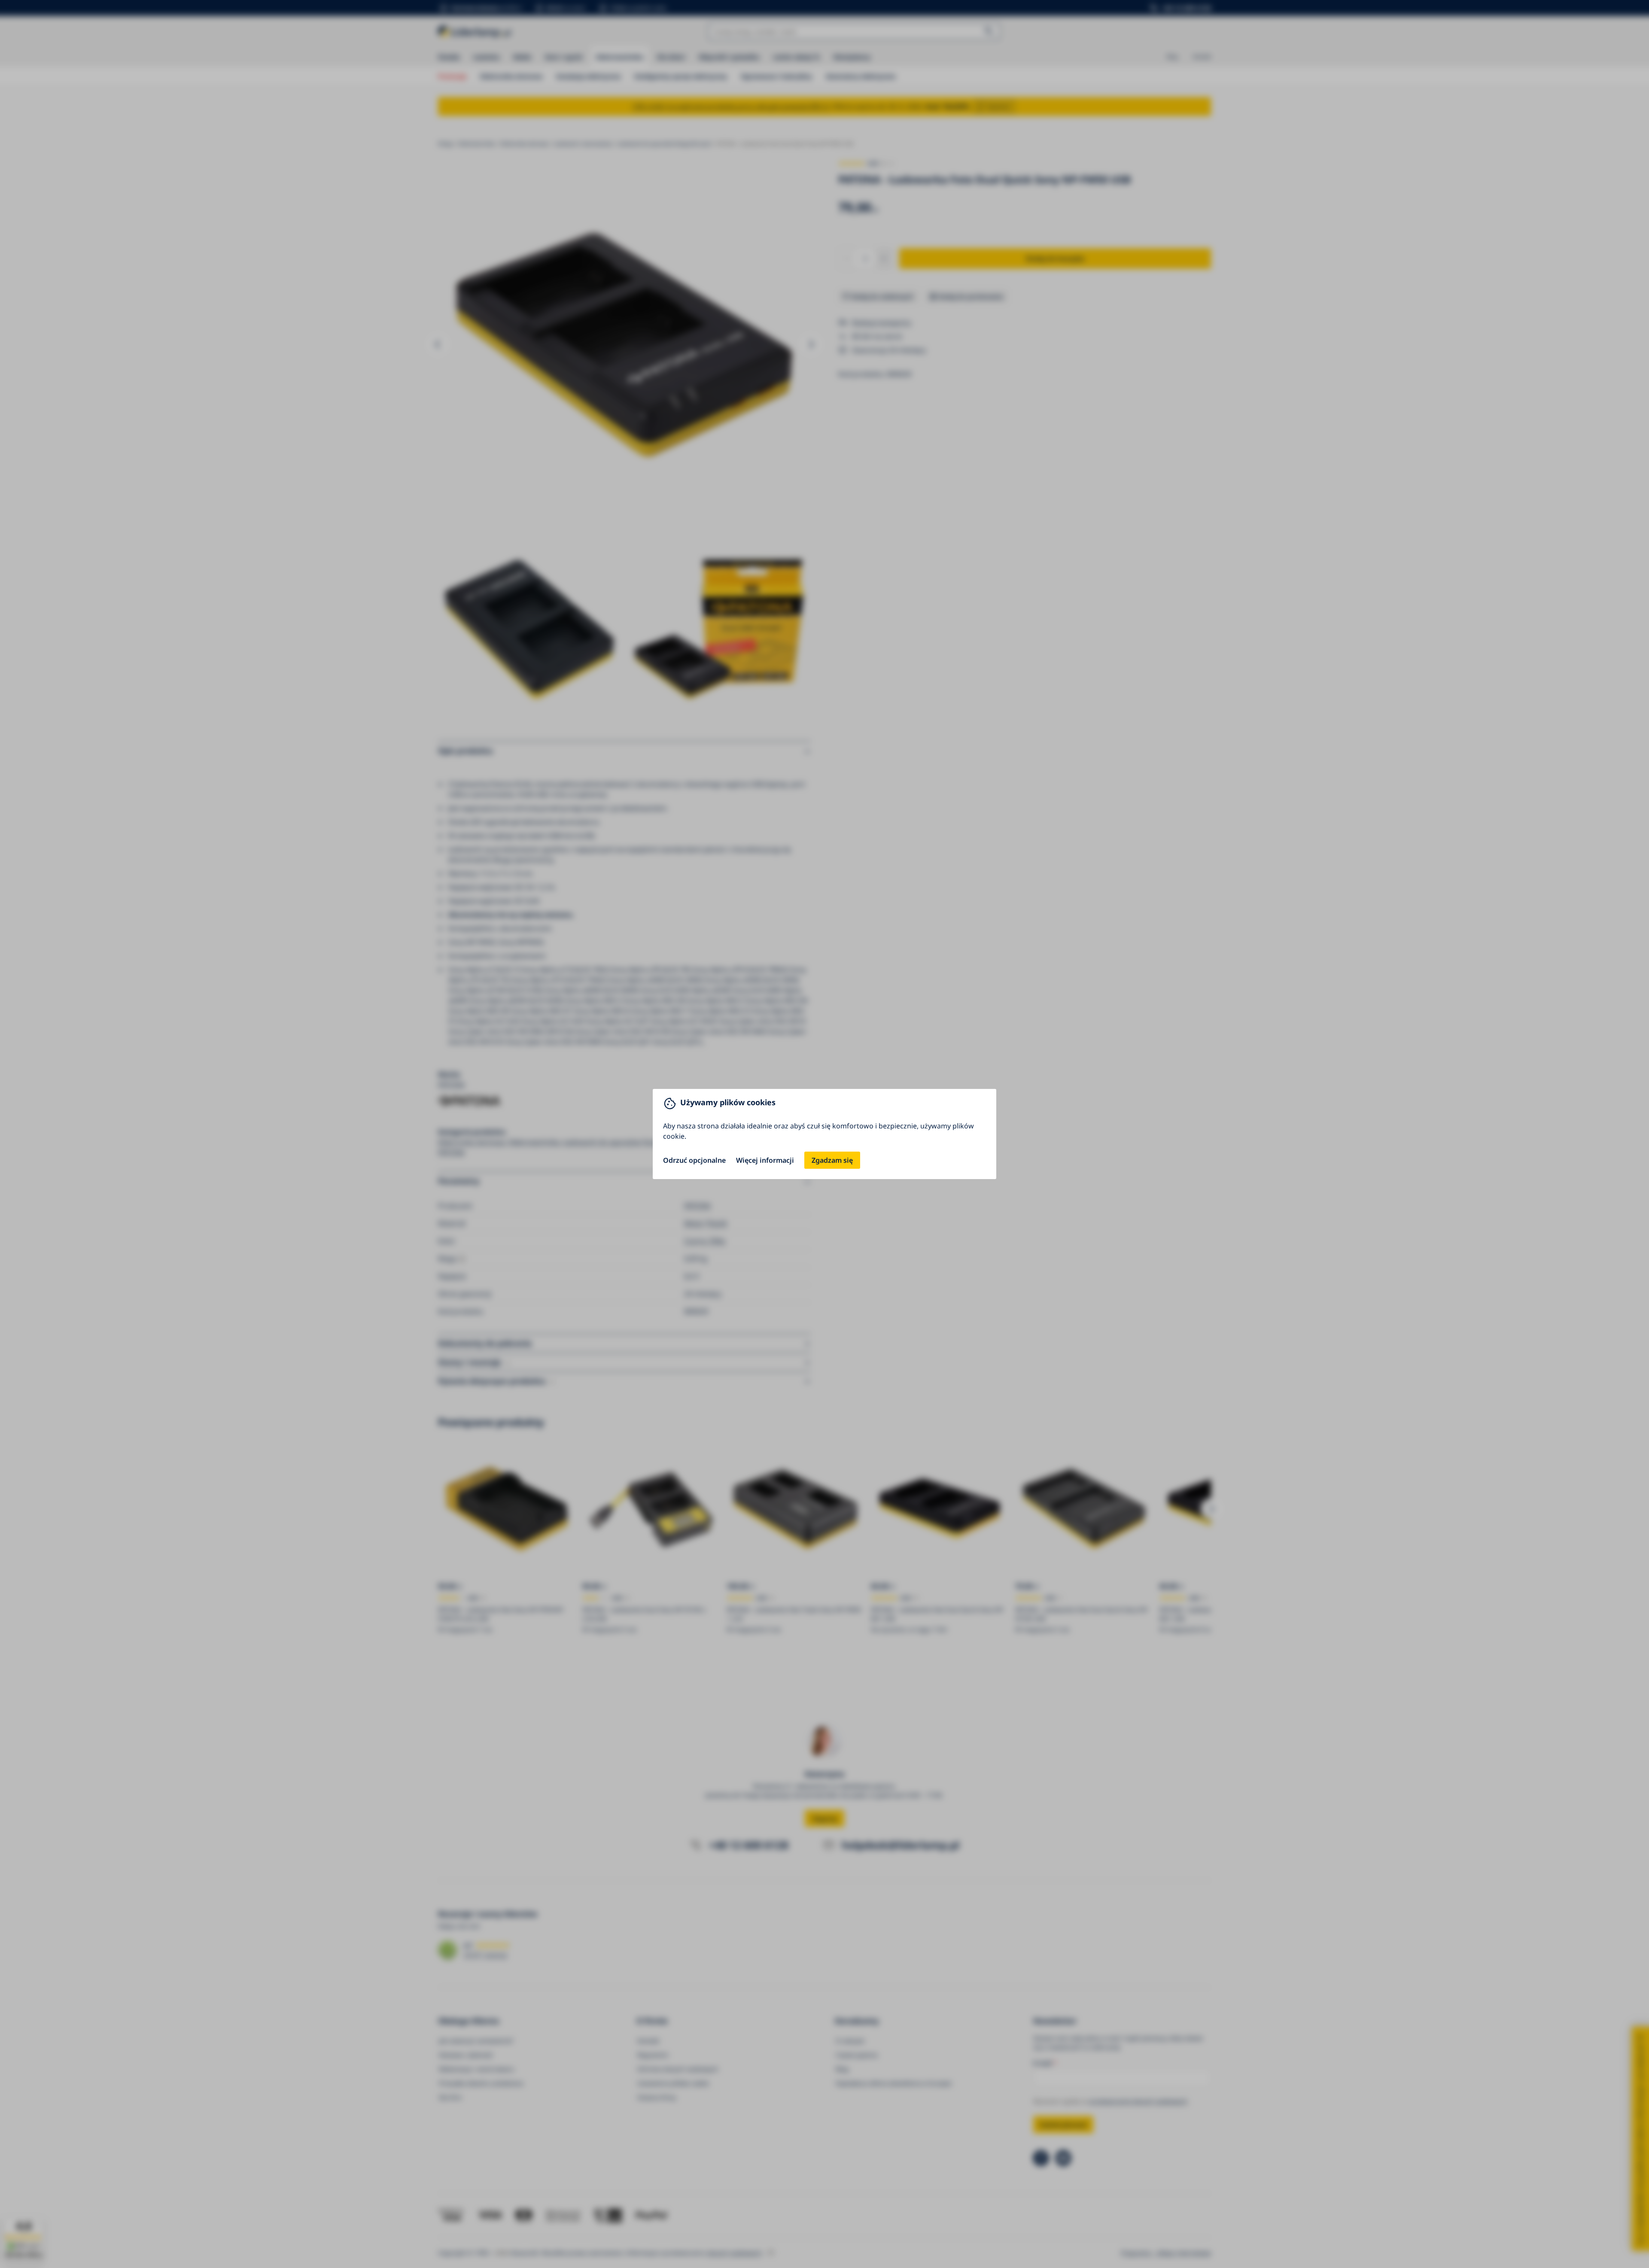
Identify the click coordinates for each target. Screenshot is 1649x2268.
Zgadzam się (832, 1160)
